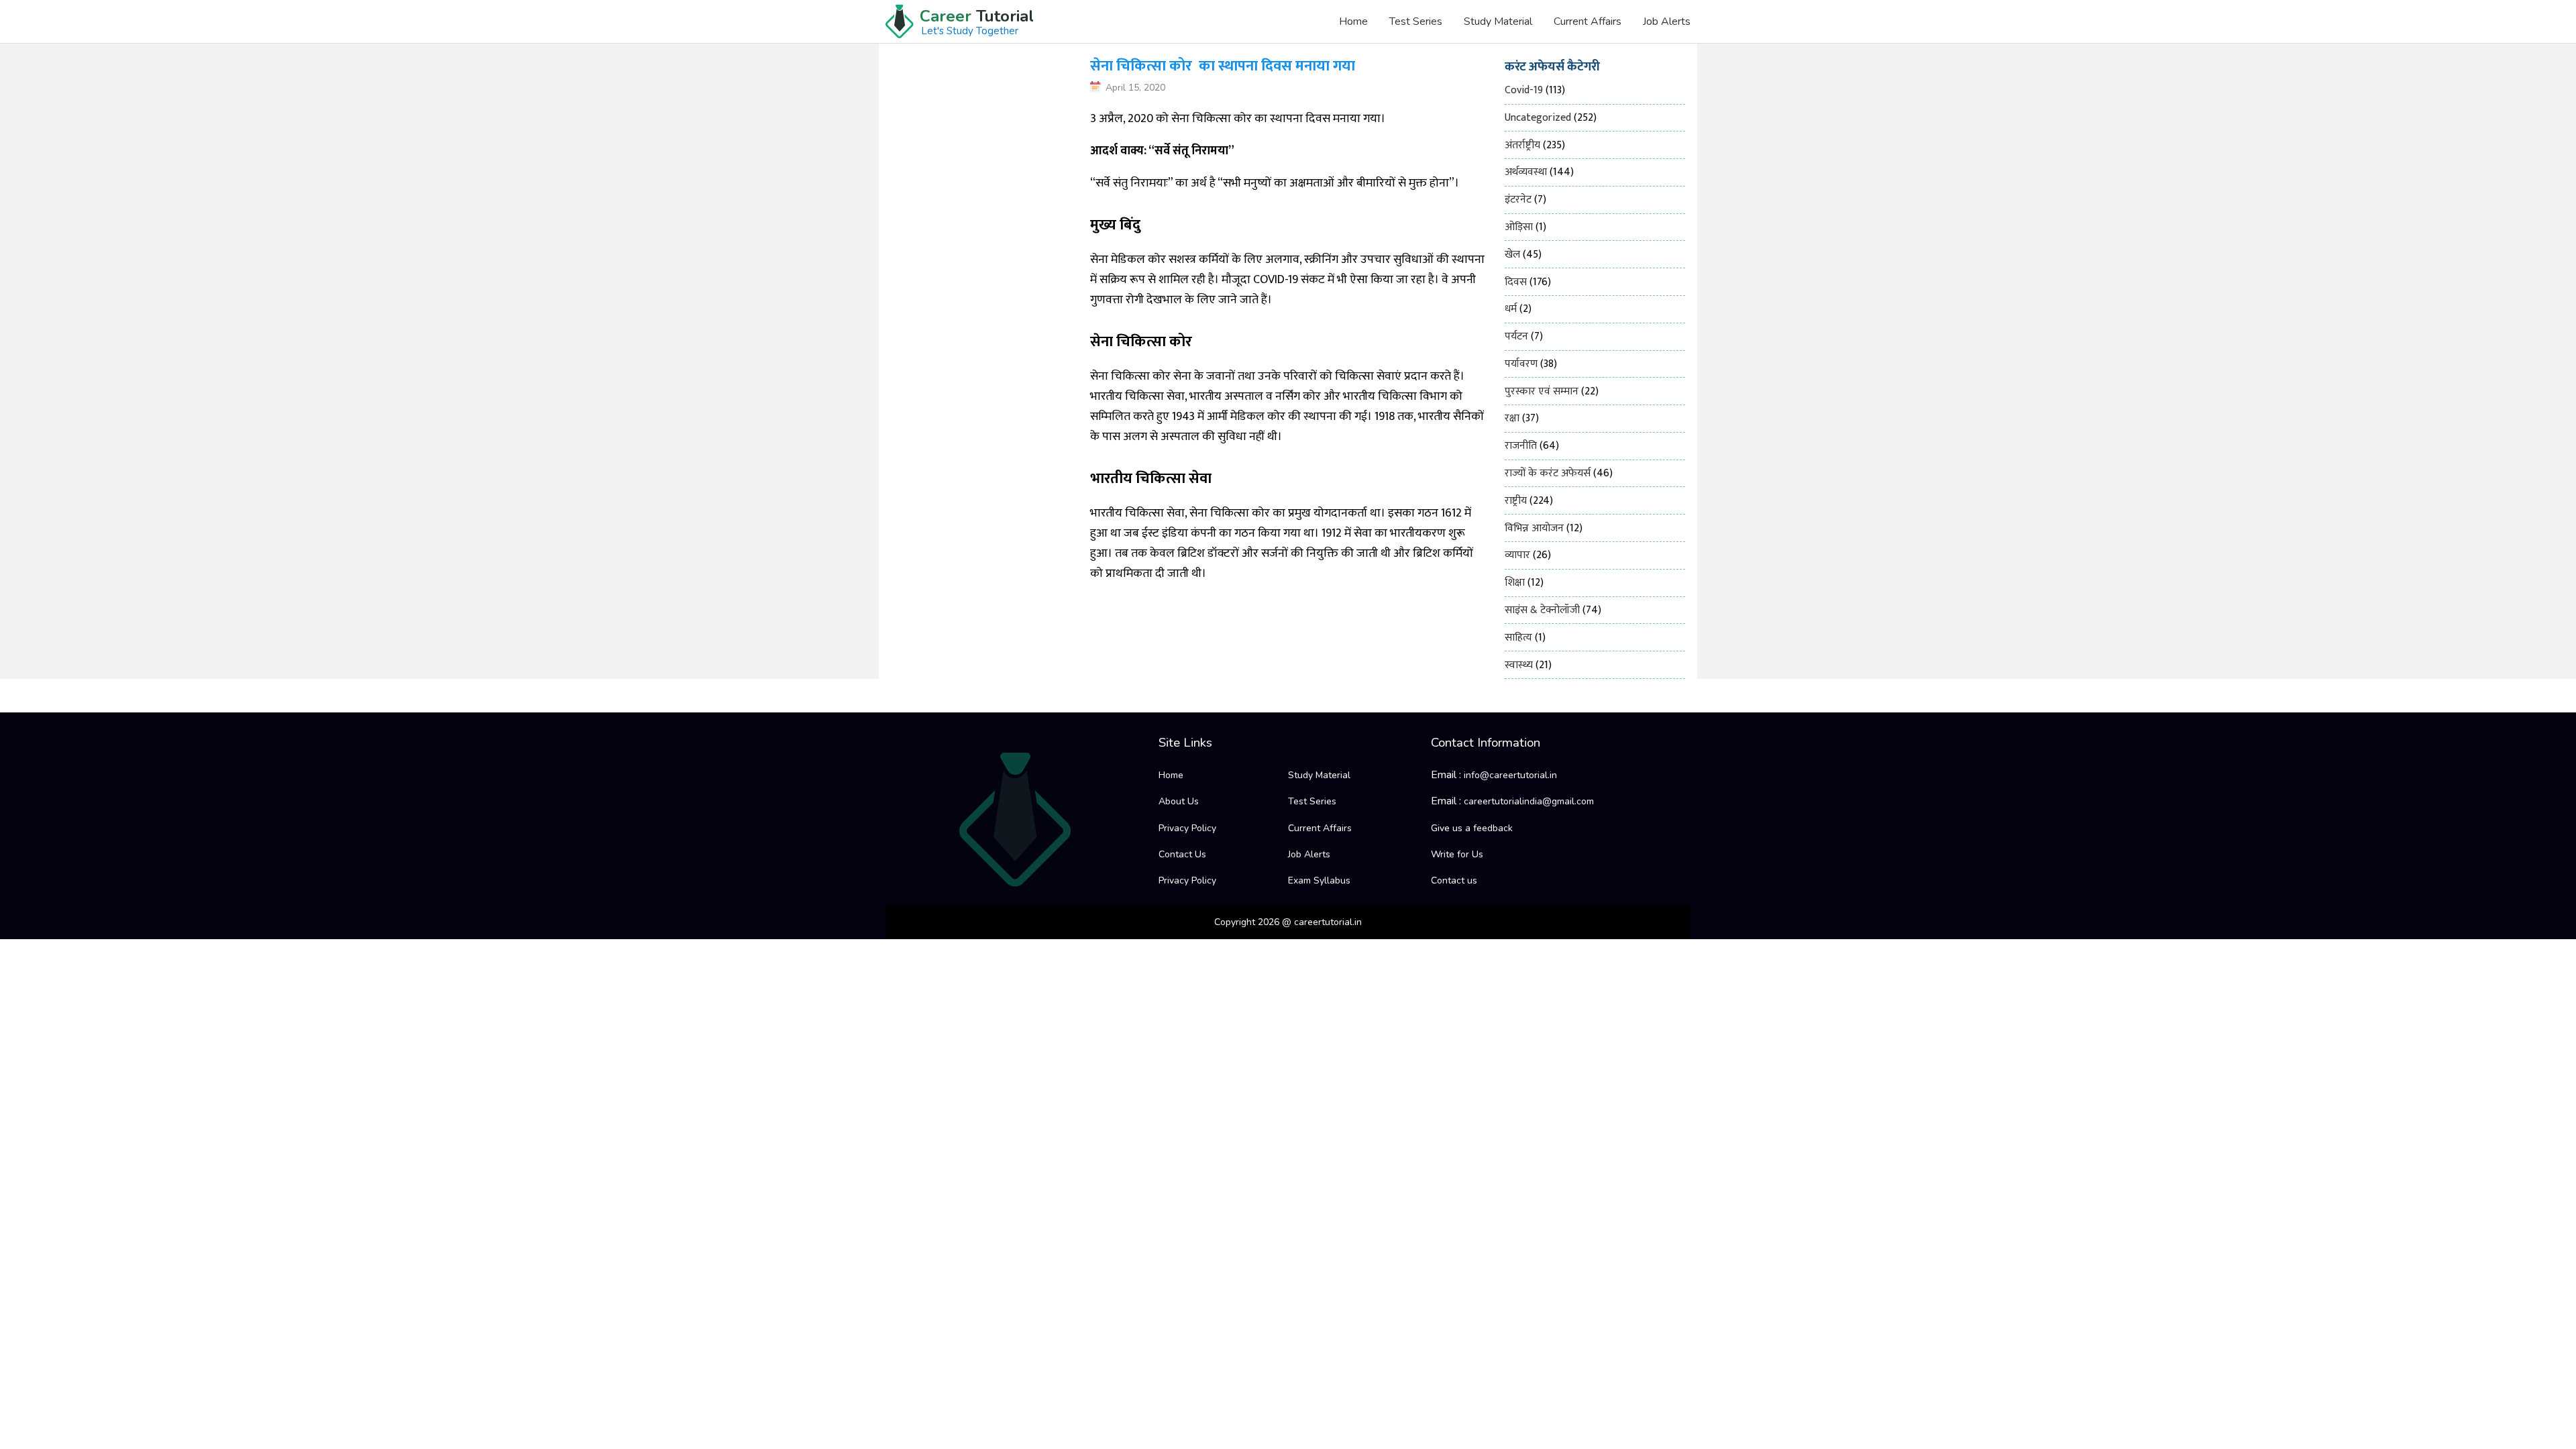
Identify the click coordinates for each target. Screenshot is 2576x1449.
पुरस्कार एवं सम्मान (1542, 391)
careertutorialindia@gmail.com (1529, 801)
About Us (1179, 801)
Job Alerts (1667, 21)
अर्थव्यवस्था (1526, 172)
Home (1353, 21)
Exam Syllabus (1319, 880)
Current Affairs (1588, 21)
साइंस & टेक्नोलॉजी (1542, 610)
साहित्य (1518, 638)
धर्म (1511, 309)
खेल (1512, 255)
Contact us (1454, 880)
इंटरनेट (1518, 200)
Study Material (1498, 21)
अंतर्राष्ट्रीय (1522, 145)
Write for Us (1457, 854)
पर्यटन (1516, 336)
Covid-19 (1524, 90)
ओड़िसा (1519, 227)
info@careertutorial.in (1510, 775)
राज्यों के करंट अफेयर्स (1548, 473)
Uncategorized (1538, 118)
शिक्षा (1515, 583)
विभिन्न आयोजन (1534, 528)
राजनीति (1521, 446)
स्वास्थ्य (1519, 665)
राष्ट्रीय (1516, 501)
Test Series (1416, 21)
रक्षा (1512, 418)
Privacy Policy (1187, 828)
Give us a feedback (1472, 828)
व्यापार (1517, 555)
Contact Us (1182, 854)
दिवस (1516, 282)
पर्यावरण (1521, 364)
